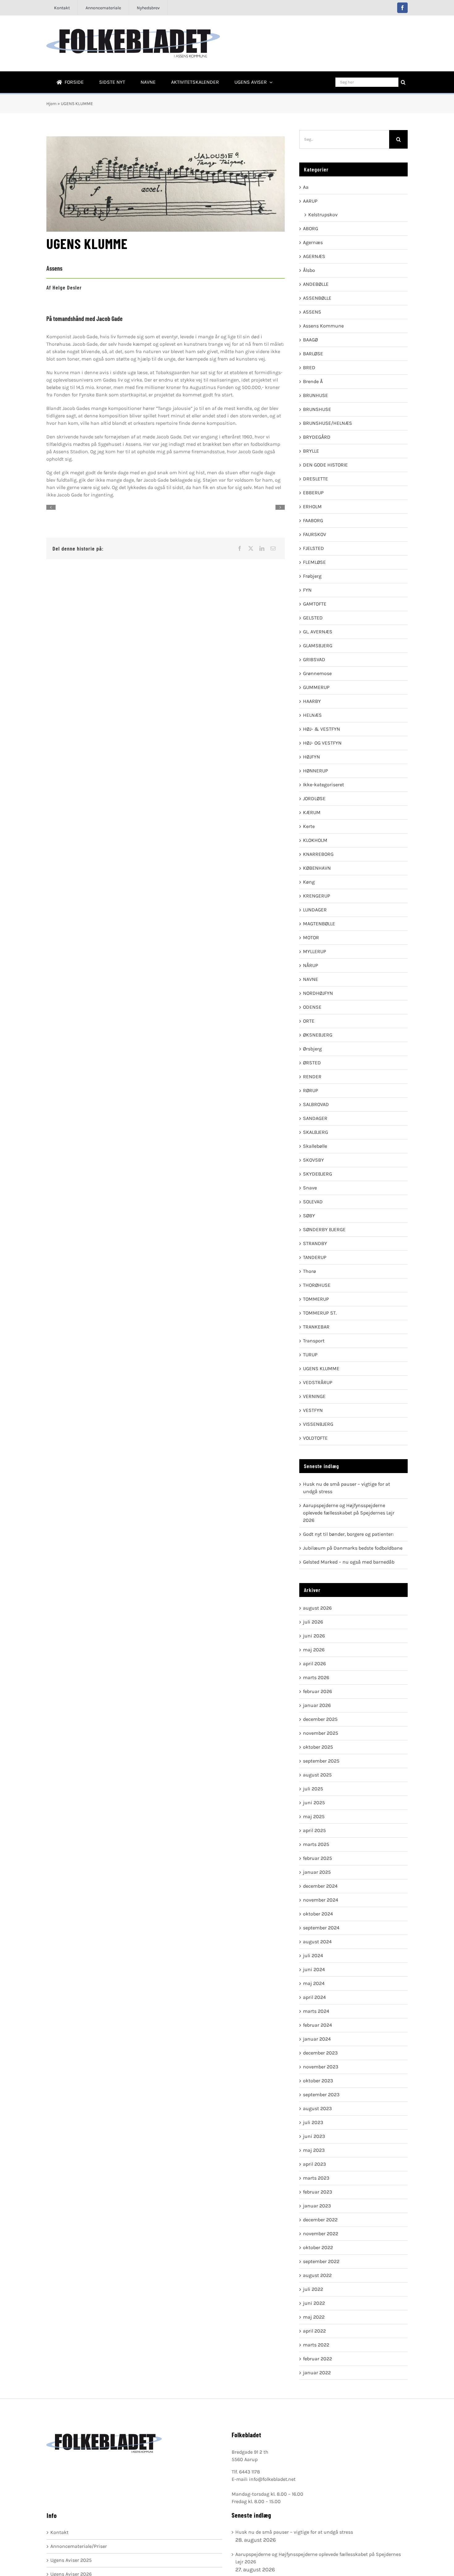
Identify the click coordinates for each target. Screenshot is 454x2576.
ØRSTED (312, 1063)
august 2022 (317, 2275)
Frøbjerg (312, 576)
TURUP (310, 1355)
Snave (310, 1188)
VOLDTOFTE (315, 1438)
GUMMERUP (316, 687)
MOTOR (311, 937)
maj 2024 (314, 1983)
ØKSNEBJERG (318, 1035)
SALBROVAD (316, 1104)
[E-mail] (273, 548)
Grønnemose (317, 673)
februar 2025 (317, 1858)
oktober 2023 (318, 2081)
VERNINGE (314, 1396)
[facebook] (402, 8)
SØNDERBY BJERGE (324, 1229)
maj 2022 (314, 2317)
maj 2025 (314, 1816)
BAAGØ (310, 340)
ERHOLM (312, 507)
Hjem (51, 104)
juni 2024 (314, 1969)
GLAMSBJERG (318, 646)
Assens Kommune (323, 326)
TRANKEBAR (316, 1327)
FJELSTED (313, 548)
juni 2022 (314, 2303)
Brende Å (313, 381)
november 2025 (321, 1733)
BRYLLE (311, 451)
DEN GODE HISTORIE (325, 465)
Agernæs (313, 242)
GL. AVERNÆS (318, 632)
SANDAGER (315, 1118)
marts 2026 (316, 1677)
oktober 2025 (318, 1747)
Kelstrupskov (323, 215)
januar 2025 (317, 1872)
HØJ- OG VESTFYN (322, 743)
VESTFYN (313, 1410)
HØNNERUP (315, 771)
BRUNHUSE (315, 395)
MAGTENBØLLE (319, 924)
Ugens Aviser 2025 (71, 2560)
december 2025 (320, 1719)
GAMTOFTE (315, 604)
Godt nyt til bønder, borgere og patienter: (348, 1534)
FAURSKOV (315, 534)
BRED (309, 367)
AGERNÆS (314, 256)
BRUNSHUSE (317, 409)
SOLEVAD (313, 1202)
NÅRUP (311, 965)
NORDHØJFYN (318, 993)
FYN (307, 590)
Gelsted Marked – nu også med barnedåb (349, 1562)
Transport (314, 1341)
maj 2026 (314, 1650)
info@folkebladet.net (272, 2479)
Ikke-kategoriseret (324, 785)
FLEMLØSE (314, 562)
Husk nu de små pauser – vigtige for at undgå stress (294, 2532)
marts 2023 (316, 2178)
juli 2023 (313, 2122)
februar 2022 (317, 2359)
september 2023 (321, 2095)
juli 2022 (313, 2289)
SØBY (309, 1216)
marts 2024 (316, 2011)
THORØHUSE (317, 1285)
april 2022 (314, 2331)
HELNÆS (312, 715)
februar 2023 (317, 2192)
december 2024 (320, 1886)
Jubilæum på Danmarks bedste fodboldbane (353, 1548)
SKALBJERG (315, 1132)
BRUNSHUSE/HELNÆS (328, 423)
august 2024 (317, 1942)
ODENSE (312, 1007)
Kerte (309, 826)
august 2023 (317, 2108)
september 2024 (321, 1928)
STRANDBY (315, 1243)
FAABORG (313, 520)
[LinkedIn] (262, 548)
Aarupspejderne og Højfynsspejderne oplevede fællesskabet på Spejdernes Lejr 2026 (349, 1513)
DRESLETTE (315, 479)
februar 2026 (317, 1691)
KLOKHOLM (315, 840)
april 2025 (314, 1830)
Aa (306, 187)
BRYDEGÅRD (317, 437)
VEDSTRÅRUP (318, 1382)
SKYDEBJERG (317, 1174)
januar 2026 (317, 1705)
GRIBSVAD (314, 659)
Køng (309, 882)
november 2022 (321, 2234)
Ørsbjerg (312, 1049)
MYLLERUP (315, 951)
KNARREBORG (318, 854)
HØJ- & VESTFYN (322, 729)
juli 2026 (313, 1622)
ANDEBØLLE (316, 284)
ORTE (309, 1021)
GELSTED (313, 618)
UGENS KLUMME (321, 1368)
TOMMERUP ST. (320, 1313)
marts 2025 (316, 1844)
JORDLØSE (314, 798)
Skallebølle (315, 1146)
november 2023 (321, 2067)
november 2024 (321, 1900)
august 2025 (317, 1775)
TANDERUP (315, 1257)
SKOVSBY (313, 1160)
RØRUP (311, 1090)
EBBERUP (313, 493)
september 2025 (321, 1761)
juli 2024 (313, 1955)
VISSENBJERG (318, 1424)
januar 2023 (317, 2206)
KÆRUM (312, 812)
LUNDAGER (315, 910)
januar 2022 (317, 2373)
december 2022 (320, 2220)
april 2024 (314, 1997)
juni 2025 (314, 1803)
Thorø (309, 1271)
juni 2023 (314, 2136)
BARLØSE (313, 354)
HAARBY (312, 701)
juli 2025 (313, 1789)
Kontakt (59, 2532)
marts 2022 (316, 2345)
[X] (251, 548)
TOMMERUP (316, 1299)
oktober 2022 (318, 2247)
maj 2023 (314, 2150)
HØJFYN (311, 757)
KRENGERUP (317, 896)
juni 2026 (314, 1636)
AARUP (310, 201)
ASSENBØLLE (317, 298)
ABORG (311, 228)
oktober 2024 (318, 1914)
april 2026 (314, 1664)
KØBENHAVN (317, 868)
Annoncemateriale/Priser (79, 2546)
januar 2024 (317, 2039)
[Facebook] (240, 548)
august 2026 (317, 1608)
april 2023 (314, 2164)
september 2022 (321, 2261)
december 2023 (320, 2053)
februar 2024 (317, 2025)
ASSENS (312, 312)
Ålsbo (309, 270)
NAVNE (311, 979)
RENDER (312, 1077)
